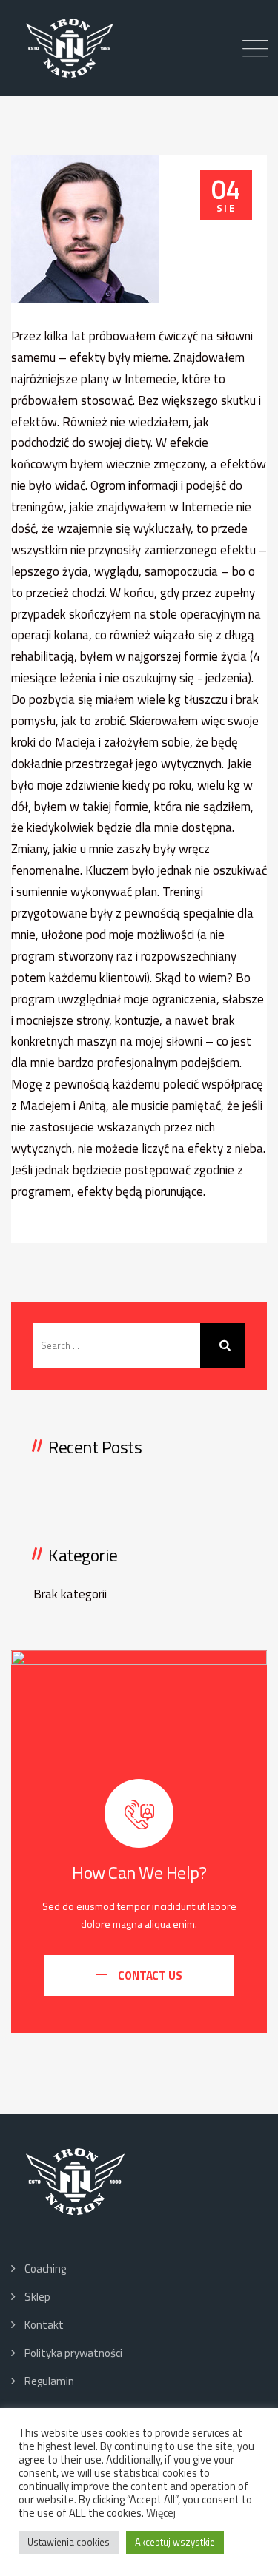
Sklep (37, 2297)
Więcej (161, 2513)
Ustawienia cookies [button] (69, 2542)
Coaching (45, 2269)
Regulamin (49, 2381)
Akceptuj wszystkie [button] (175, 2542)
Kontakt (44, 2325)
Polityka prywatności (73, 2353)
